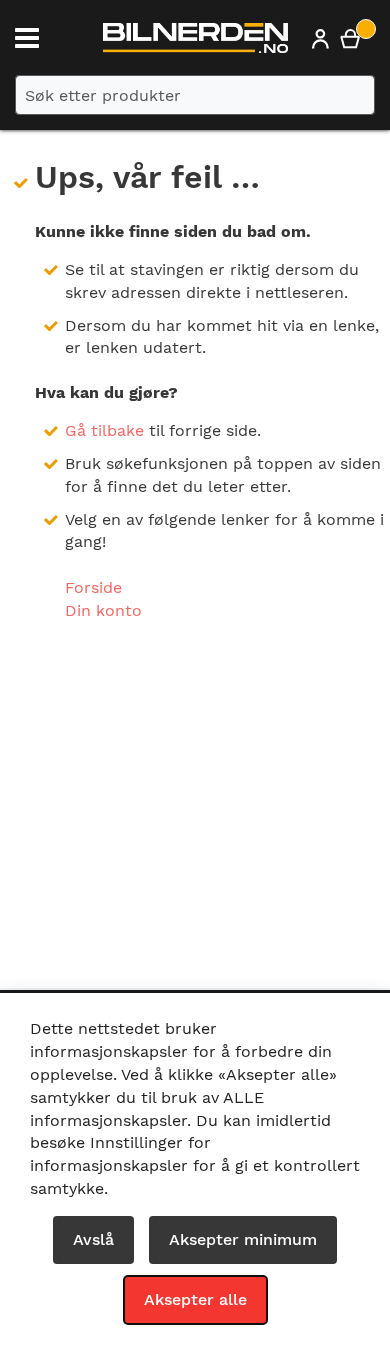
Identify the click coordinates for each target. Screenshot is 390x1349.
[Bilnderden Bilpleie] (195, 43)
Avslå (93, 1239)
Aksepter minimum (243, 1239)
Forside (93, 587)
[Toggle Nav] (27, 38)
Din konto (103, 610)
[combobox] (195, 95)
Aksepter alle (195, 1299)
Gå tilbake (104, 430)
